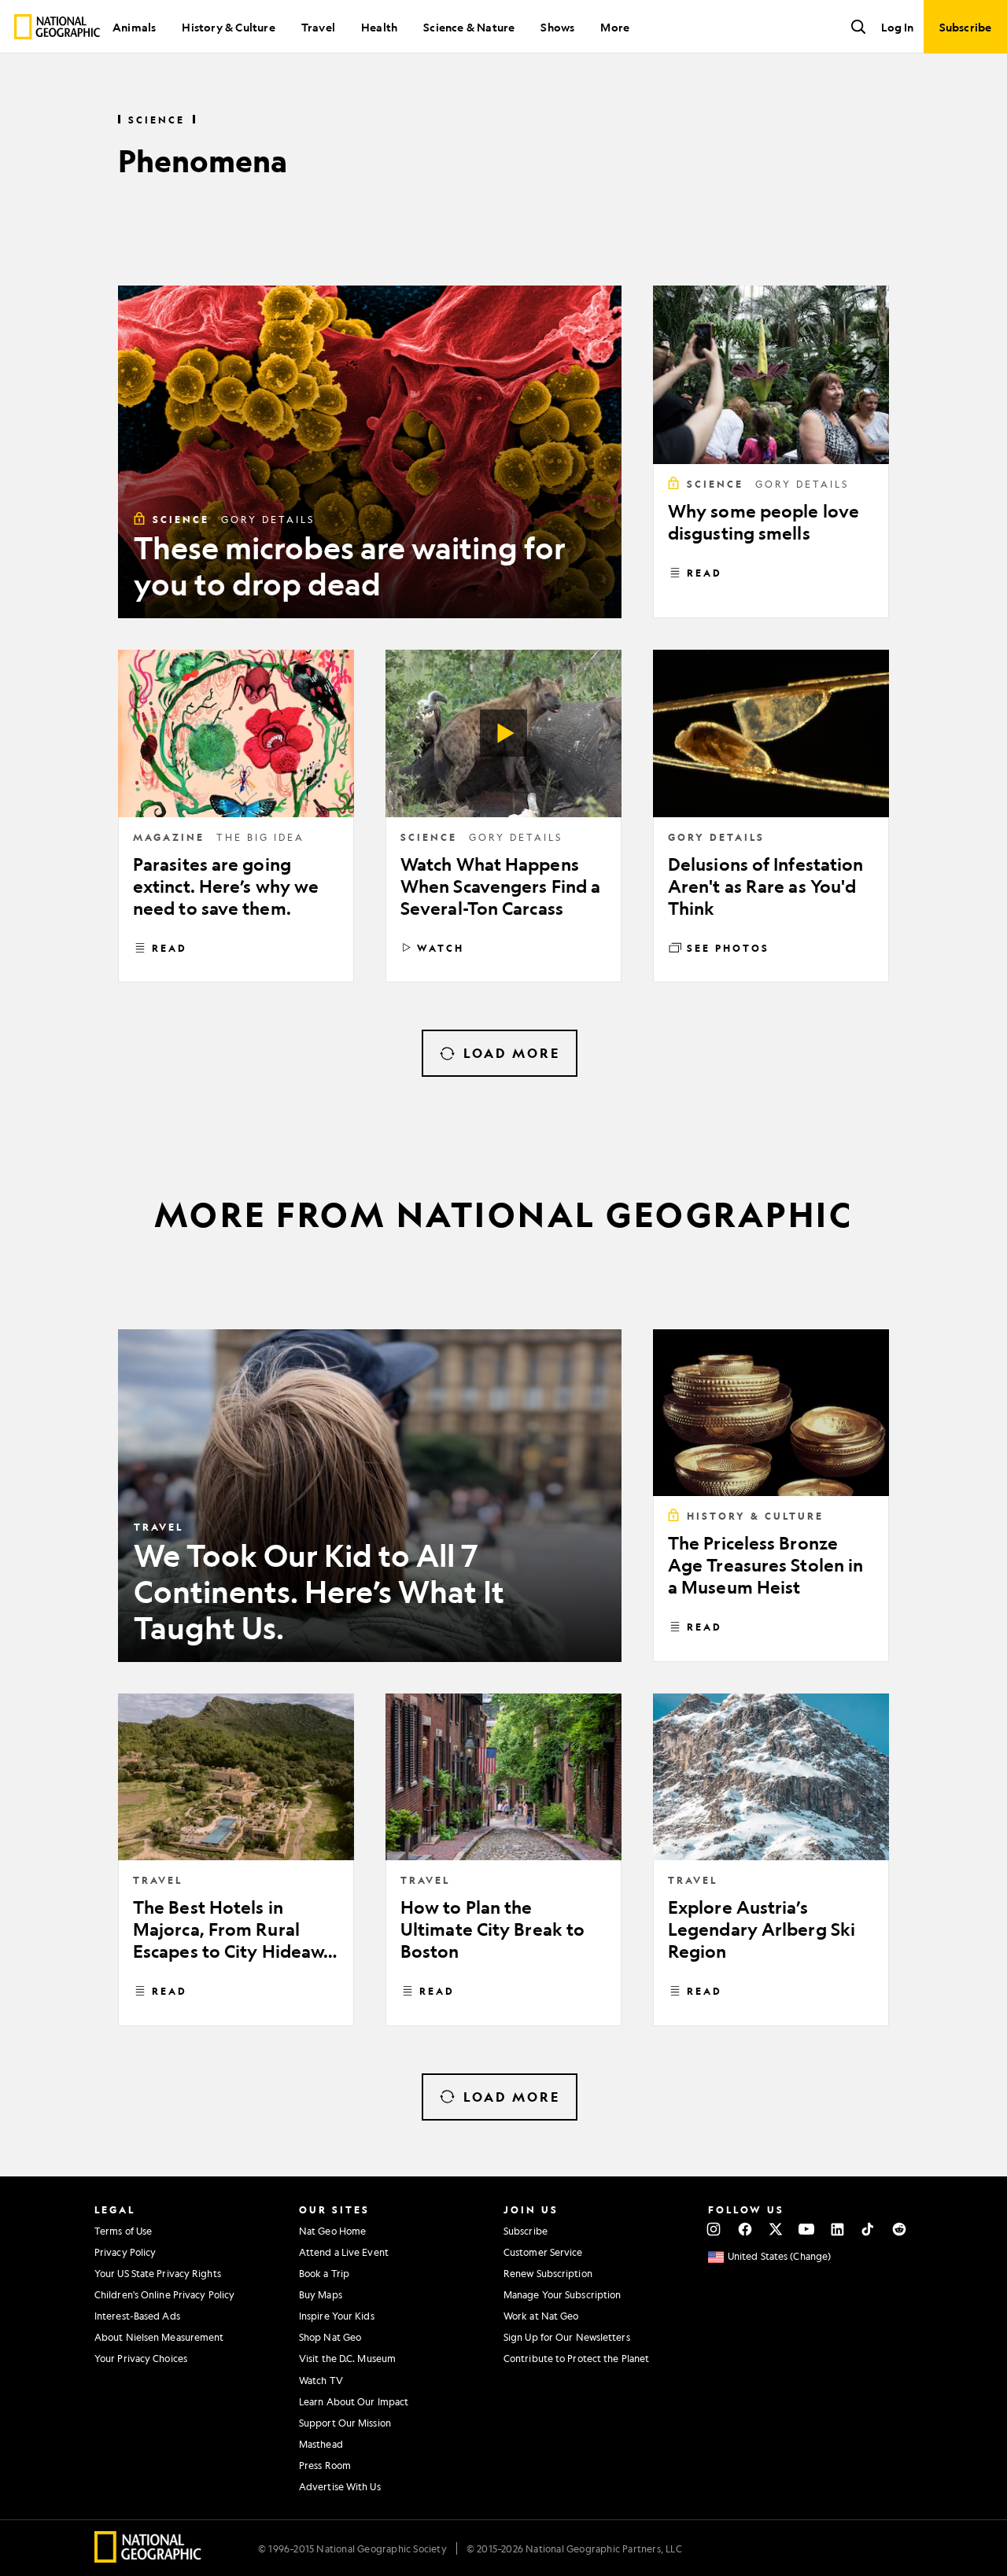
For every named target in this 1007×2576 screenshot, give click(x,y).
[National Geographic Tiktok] (868, 2229)
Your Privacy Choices (141, 2358)
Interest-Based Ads (137, 2316)
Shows (557, 27)
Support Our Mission (345, 2423)
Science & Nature (469, 27)
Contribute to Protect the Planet (576, 2358)
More (615, 27)
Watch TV (321, 2380)
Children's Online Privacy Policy (164, 2294)
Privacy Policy (125, 2252)
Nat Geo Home (332, 2231)
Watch (441, 948)
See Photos (728, 948)
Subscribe (526, 2231)
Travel (318, 27)
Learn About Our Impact (354, 2401)
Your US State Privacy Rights (158, 2273)
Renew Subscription (548, 2273)
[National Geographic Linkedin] (837, 2229)
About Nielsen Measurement (159, 2337)
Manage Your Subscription (562, 2294)
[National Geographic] (57, 27)
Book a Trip (324, 2273)
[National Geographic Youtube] (807, 2229)
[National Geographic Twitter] (775, 2229)
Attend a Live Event (344, 2252)
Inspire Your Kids (337, 2316)
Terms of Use (123, 2231)
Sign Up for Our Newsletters (567, 2337)
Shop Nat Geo (330, 2337)
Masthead (321, 2444)
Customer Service (543, 2252)
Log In (897, 27)
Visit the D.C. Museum (347, 2358)
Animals (134, 27)
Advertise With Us (340, 2486)
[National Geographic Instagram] (714, 2229)
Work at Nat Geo (541, 2316)
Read (705, 573)
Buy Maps (321, 2294)
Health (379, 27)
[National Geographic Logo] (148, 2558)
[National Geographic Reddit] (899, 2229)
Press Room (325, 2465)
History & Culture (228, 27)
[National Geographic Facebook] (745, 2229)
